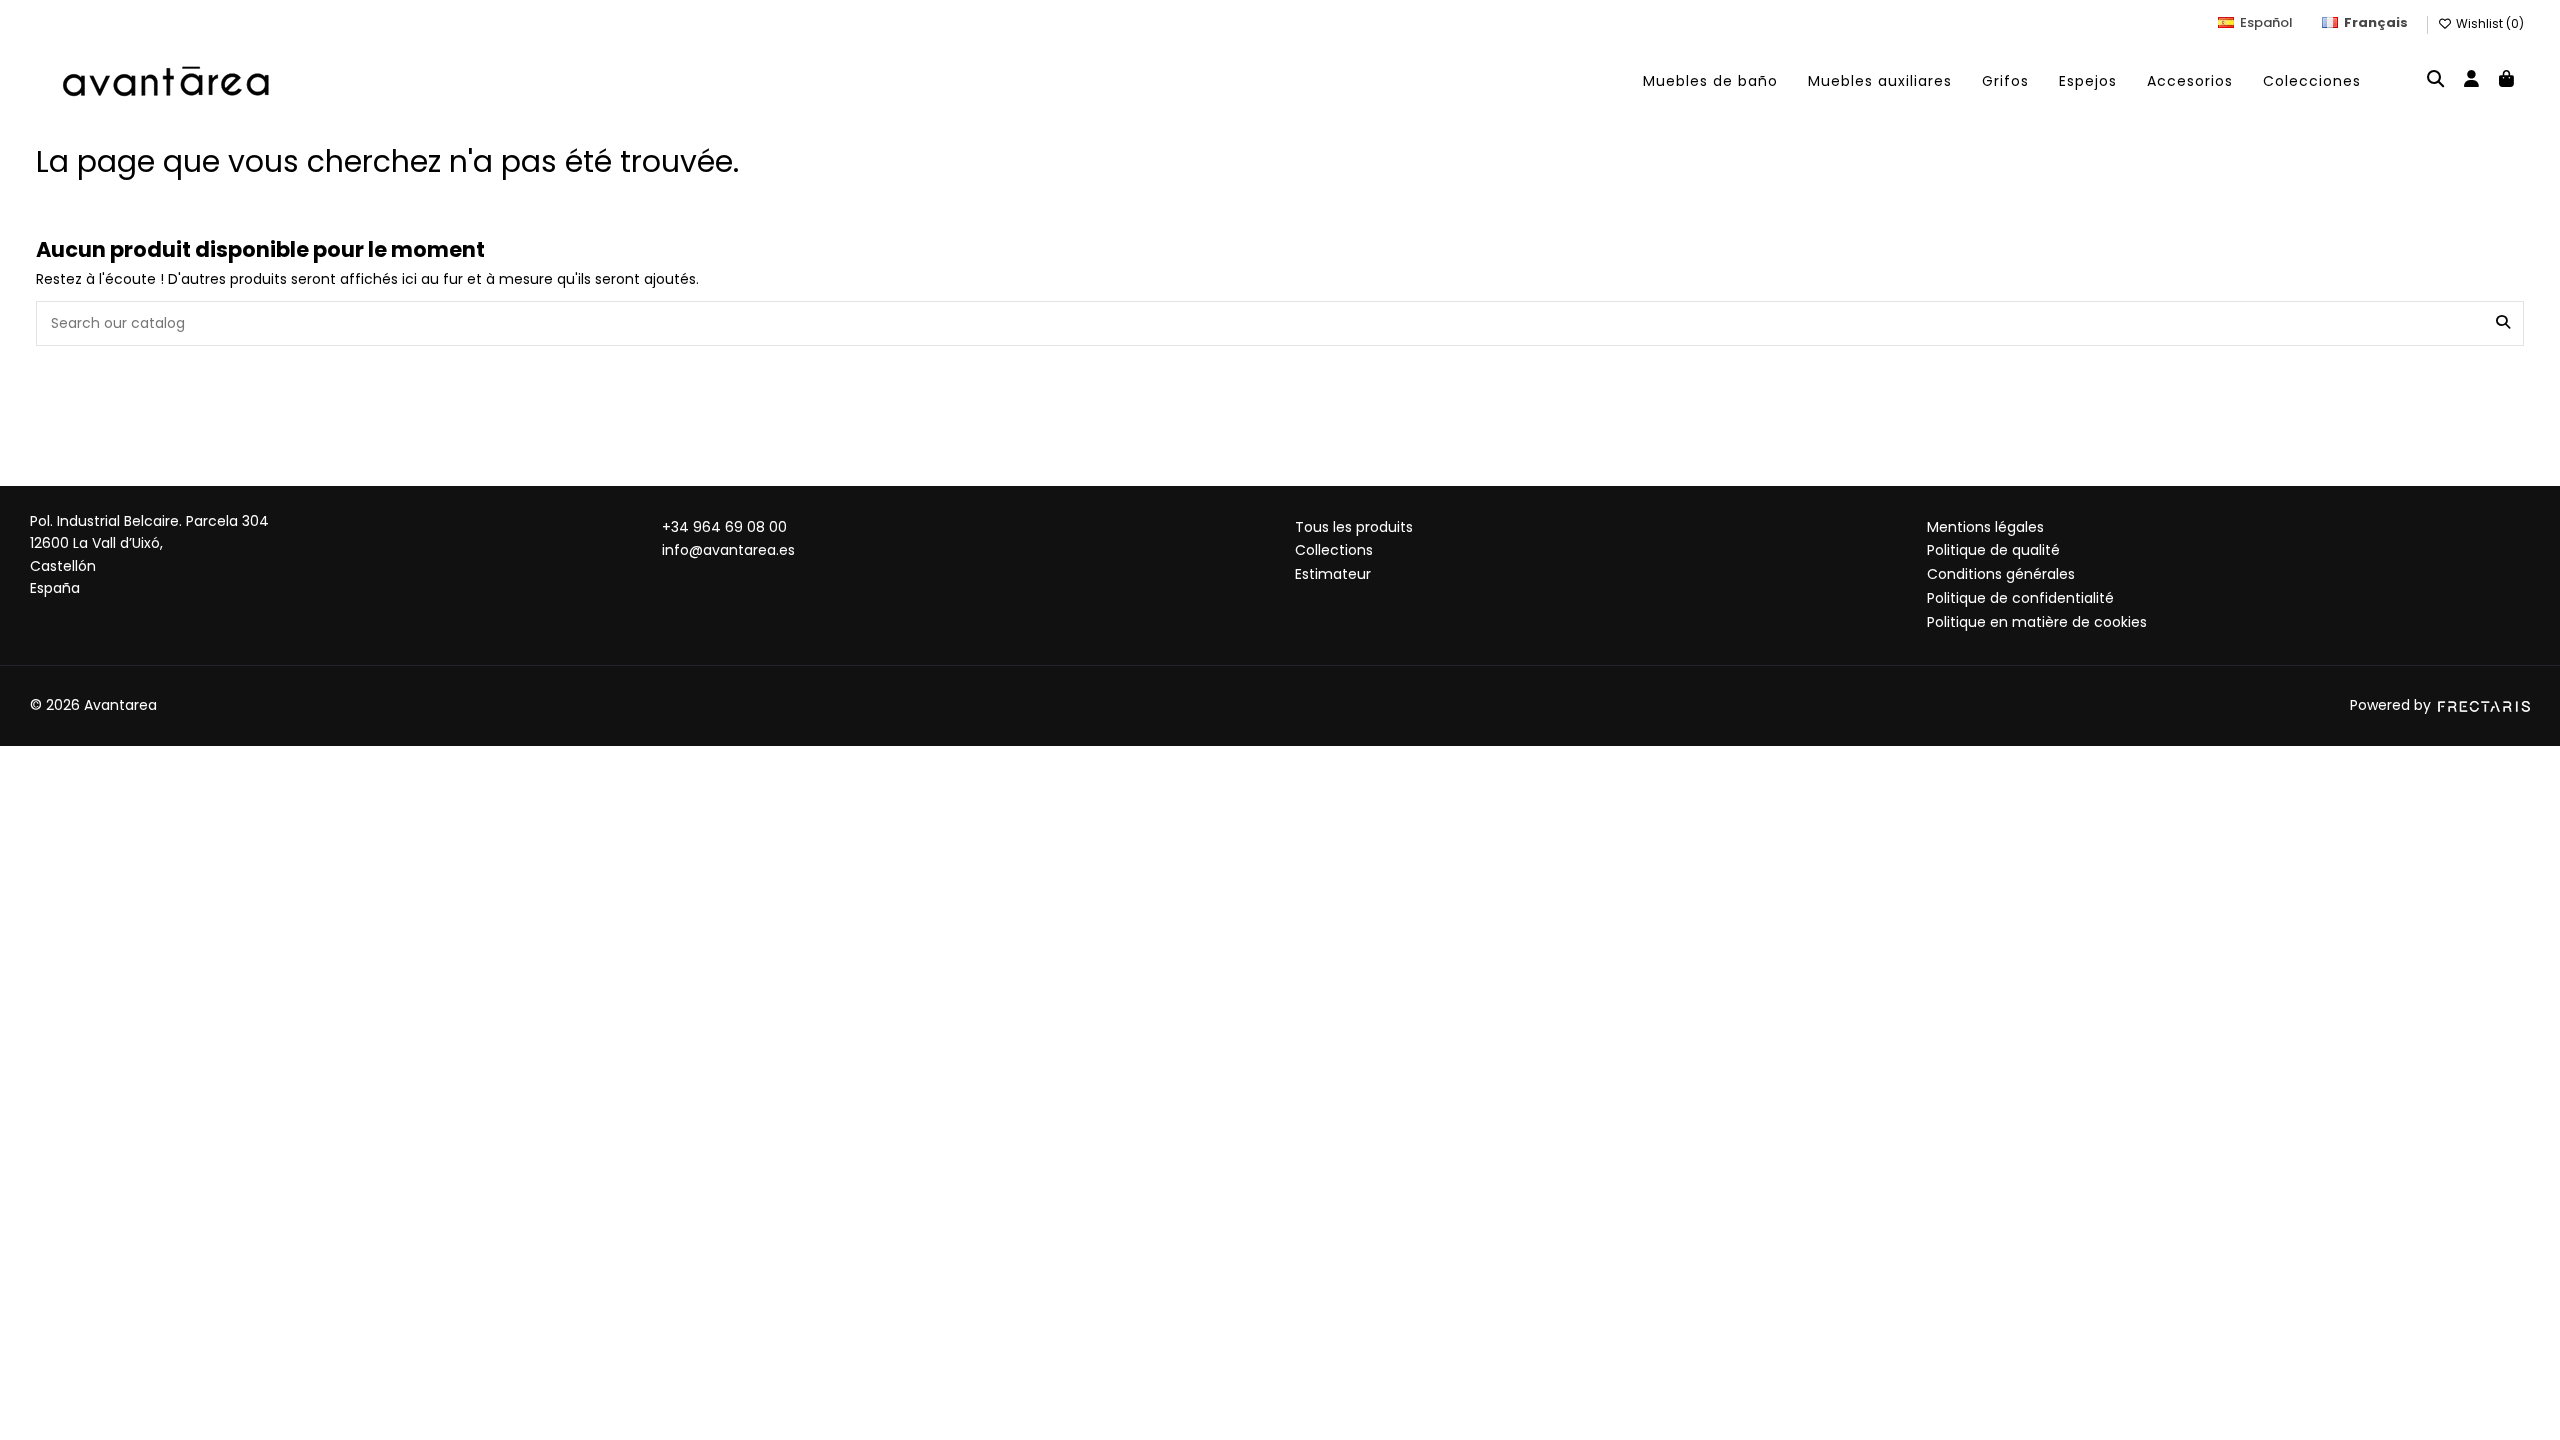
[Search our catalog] (2503, 323)
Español (2266, 22)
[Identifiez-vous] (2470, 80)
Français (2376, 22)
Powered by (2392, 705)
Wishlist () (2488, 23)
